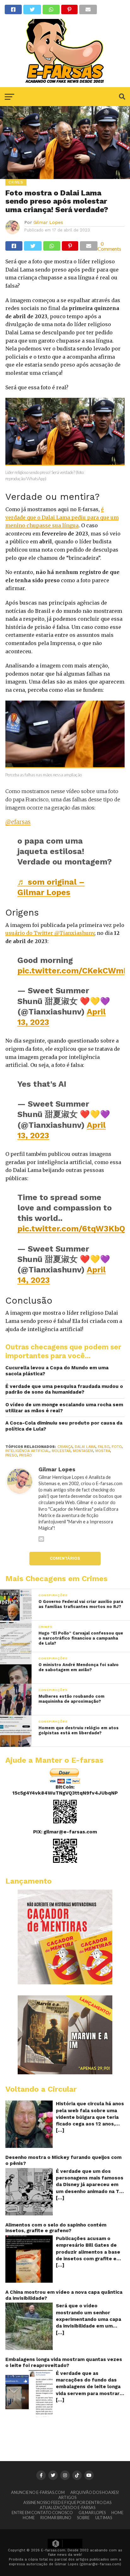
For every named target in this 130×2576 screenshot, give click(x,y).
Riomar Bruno (56, 2518)
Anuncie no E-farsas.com (38, 2492)
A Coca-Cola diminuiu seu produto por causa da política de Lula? (64, 1426)
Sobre (83, 2518)
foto (117, 1447)
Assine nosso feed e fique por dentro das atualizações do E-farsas (67, 2505)
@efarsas (18, 822)
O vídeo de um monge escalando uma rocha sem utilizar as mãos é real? (64, 1408)
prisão (26, 1455)
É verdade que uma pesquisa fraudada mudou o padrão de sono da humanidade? (64, 1389)
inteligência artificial (27, 1451)
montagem (83, 1451)
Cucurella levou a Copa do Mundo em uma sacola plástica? (57, 1371)
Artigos (67, 2497)
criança (65, 1447)
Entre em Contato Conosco (42, 2513)
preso (11, 1455)
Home (117, 2513)
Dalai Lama (85, 1447)
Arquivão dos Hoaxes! (95, 2492)
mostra (103, 1451)
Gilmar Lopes (48, 222)
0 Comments (109, 246)
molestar (61, 1451)
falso (104, 1447)
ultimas (104, 2518)
